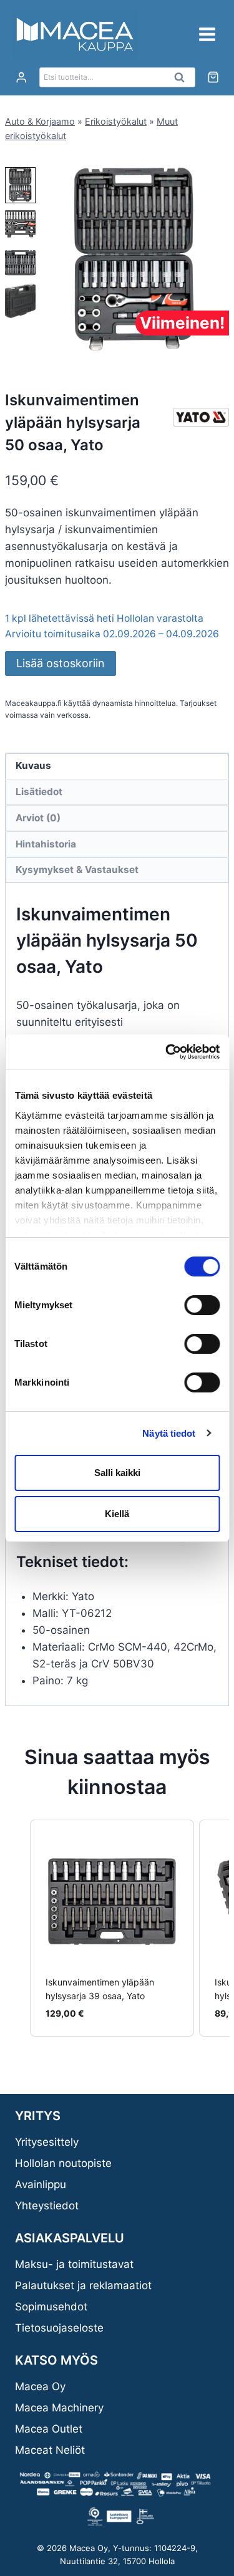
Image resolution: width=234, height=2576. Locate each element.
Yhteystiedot (47, 2206)
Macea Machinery (59, 2408)
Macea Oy (40, 2386)
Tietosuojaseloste (59, 2328)
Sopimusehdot (51, 2307)
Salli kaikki (117, 1473)
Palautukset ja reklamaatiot (83, 2285)
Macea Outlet (49, 2429)
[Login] (21, 78)
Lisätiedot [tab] (39, 792)
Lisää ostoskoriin (61, 663)
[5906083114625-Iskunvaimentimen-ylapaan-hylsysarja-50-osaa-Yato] (134, 259)
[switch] (202, 1305)
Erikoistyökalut (116, 121)
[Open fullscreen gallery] (217, 342)
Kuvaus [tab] (33, 765)
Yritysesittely (47, 2142)
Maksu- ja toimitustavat (74, 2264)
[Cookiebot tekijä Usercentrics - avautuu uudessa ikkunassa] (167, 1052)
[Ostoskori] (213, 77)
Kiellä (117, 1514)
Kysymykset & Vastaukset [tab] (77, 870)
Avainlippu (41, 2184)
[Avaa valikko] (207, 34)
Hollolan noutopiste (63, 2163)
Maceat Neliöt (50, 2450)
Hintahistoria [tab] (46, 844)
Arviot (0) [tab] (38, 818)
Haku (183, 80)
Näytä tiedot (169, 1433)
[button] (20, 185)
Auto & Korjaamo (40, 121)
